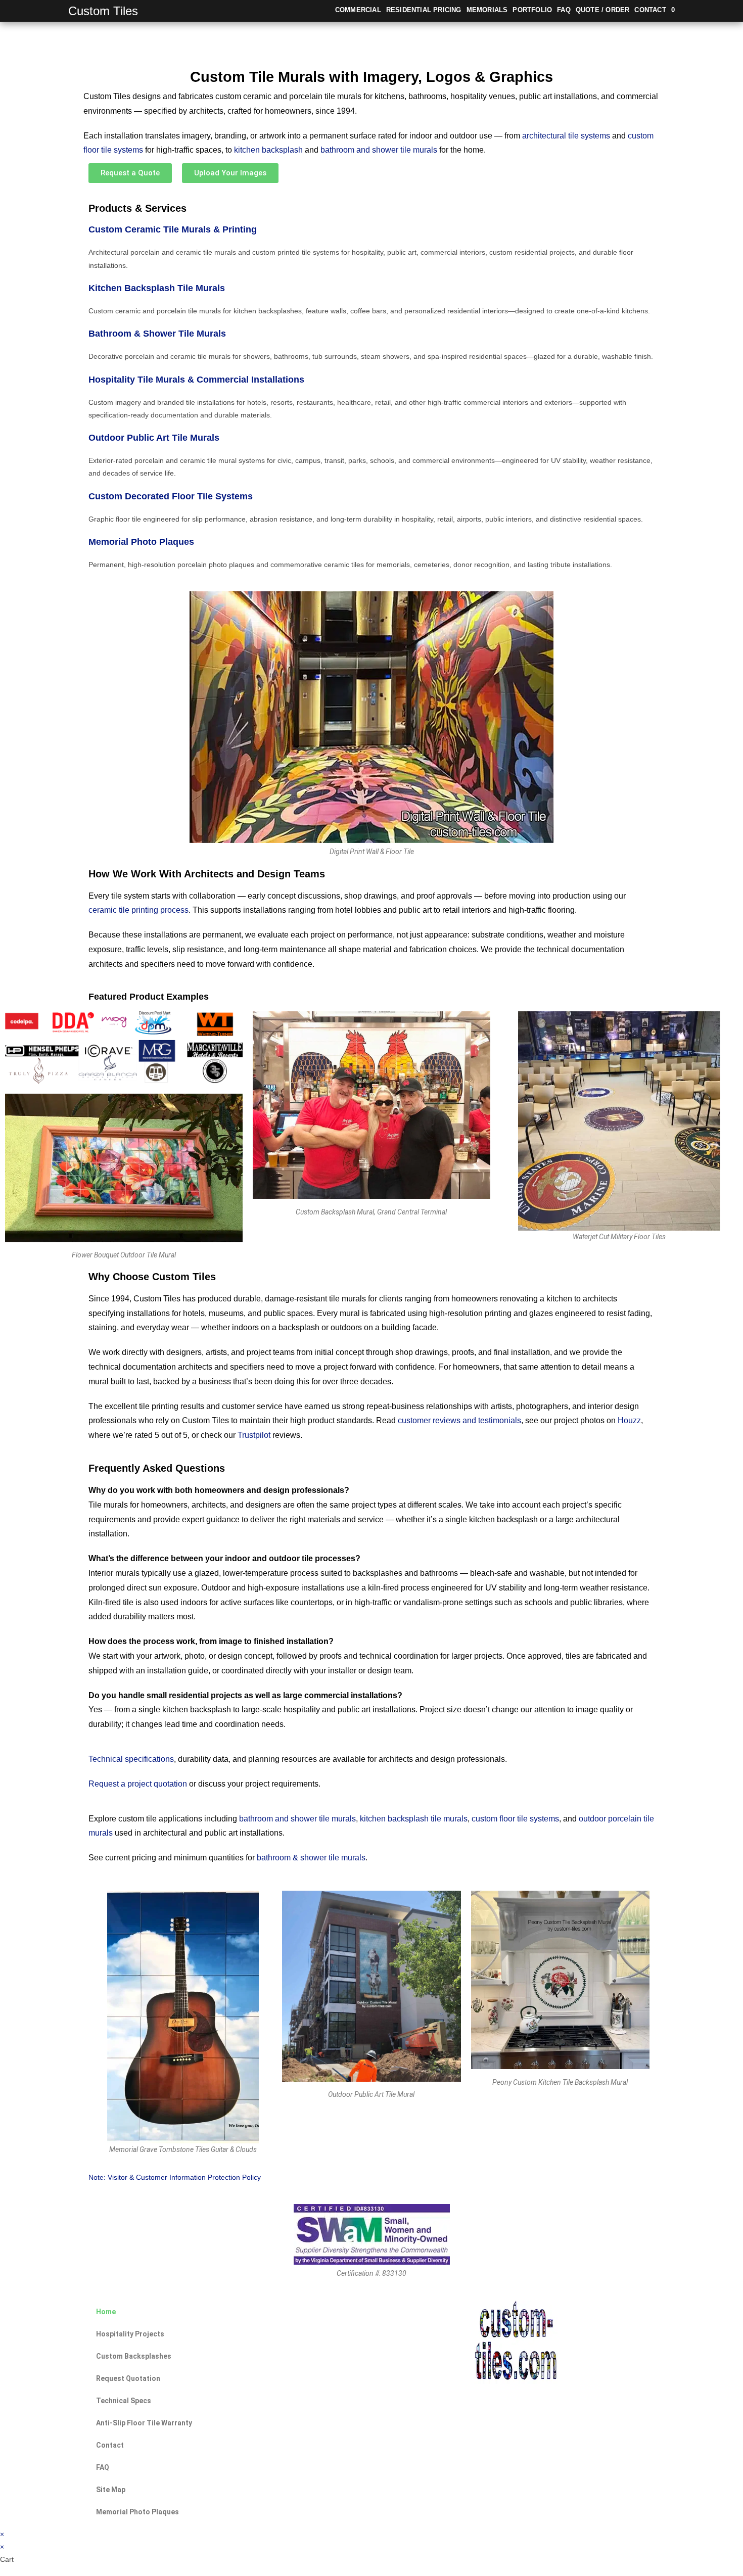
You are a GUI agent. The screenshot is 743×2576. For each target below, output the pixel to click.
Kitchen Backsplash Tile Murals (157, 288)
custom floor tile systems (515, 1819)
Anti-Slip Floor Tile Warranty (144, 2423)
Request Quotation (128, 2378)
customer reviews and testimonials (459, 1420)
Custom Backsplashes (134, 2356)
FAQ (103, 2467)
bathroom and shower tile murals (379, 150)
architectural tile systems (566, 136)
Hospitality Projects (130, 2334)
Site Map (111, 2490)
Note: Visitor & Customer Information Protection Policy (175, 2177)
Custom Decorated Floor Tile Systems (171, 496)
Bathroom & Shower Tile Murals (157, 334)
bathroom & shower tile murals (311, 1858)
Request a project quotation (138, 1784)
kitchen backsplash (268, 150)
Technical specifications (131, 1759)
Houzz (629, 1420)
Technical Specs (124, 2401)
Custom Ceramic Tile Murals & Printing (173, 229)
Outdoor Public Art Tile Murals (154, 438)
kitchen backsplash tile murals (414, 1819)
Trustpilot (254, 1435)
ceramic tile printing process (138, 910)
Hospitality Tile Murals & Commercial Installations (196, 380)
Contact (110, 2445)
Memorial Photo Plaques (141, 542)
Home (106, 2312)
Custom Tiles (103, 11)
